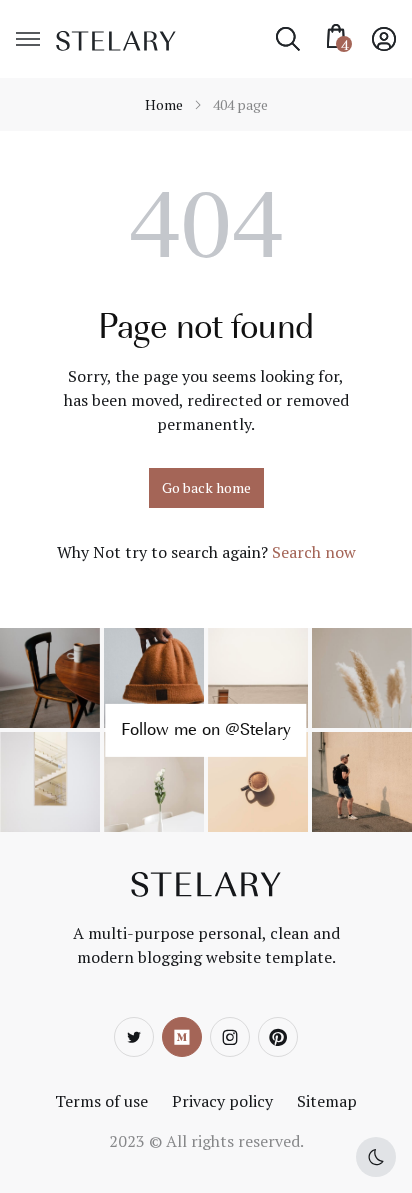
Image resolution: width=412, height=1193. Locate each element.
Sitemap (327, 1101)
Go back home (206, 487)
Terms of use (101, 1101)
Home (164, 104)
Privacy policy (222, 1101)
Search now (314, 552)
